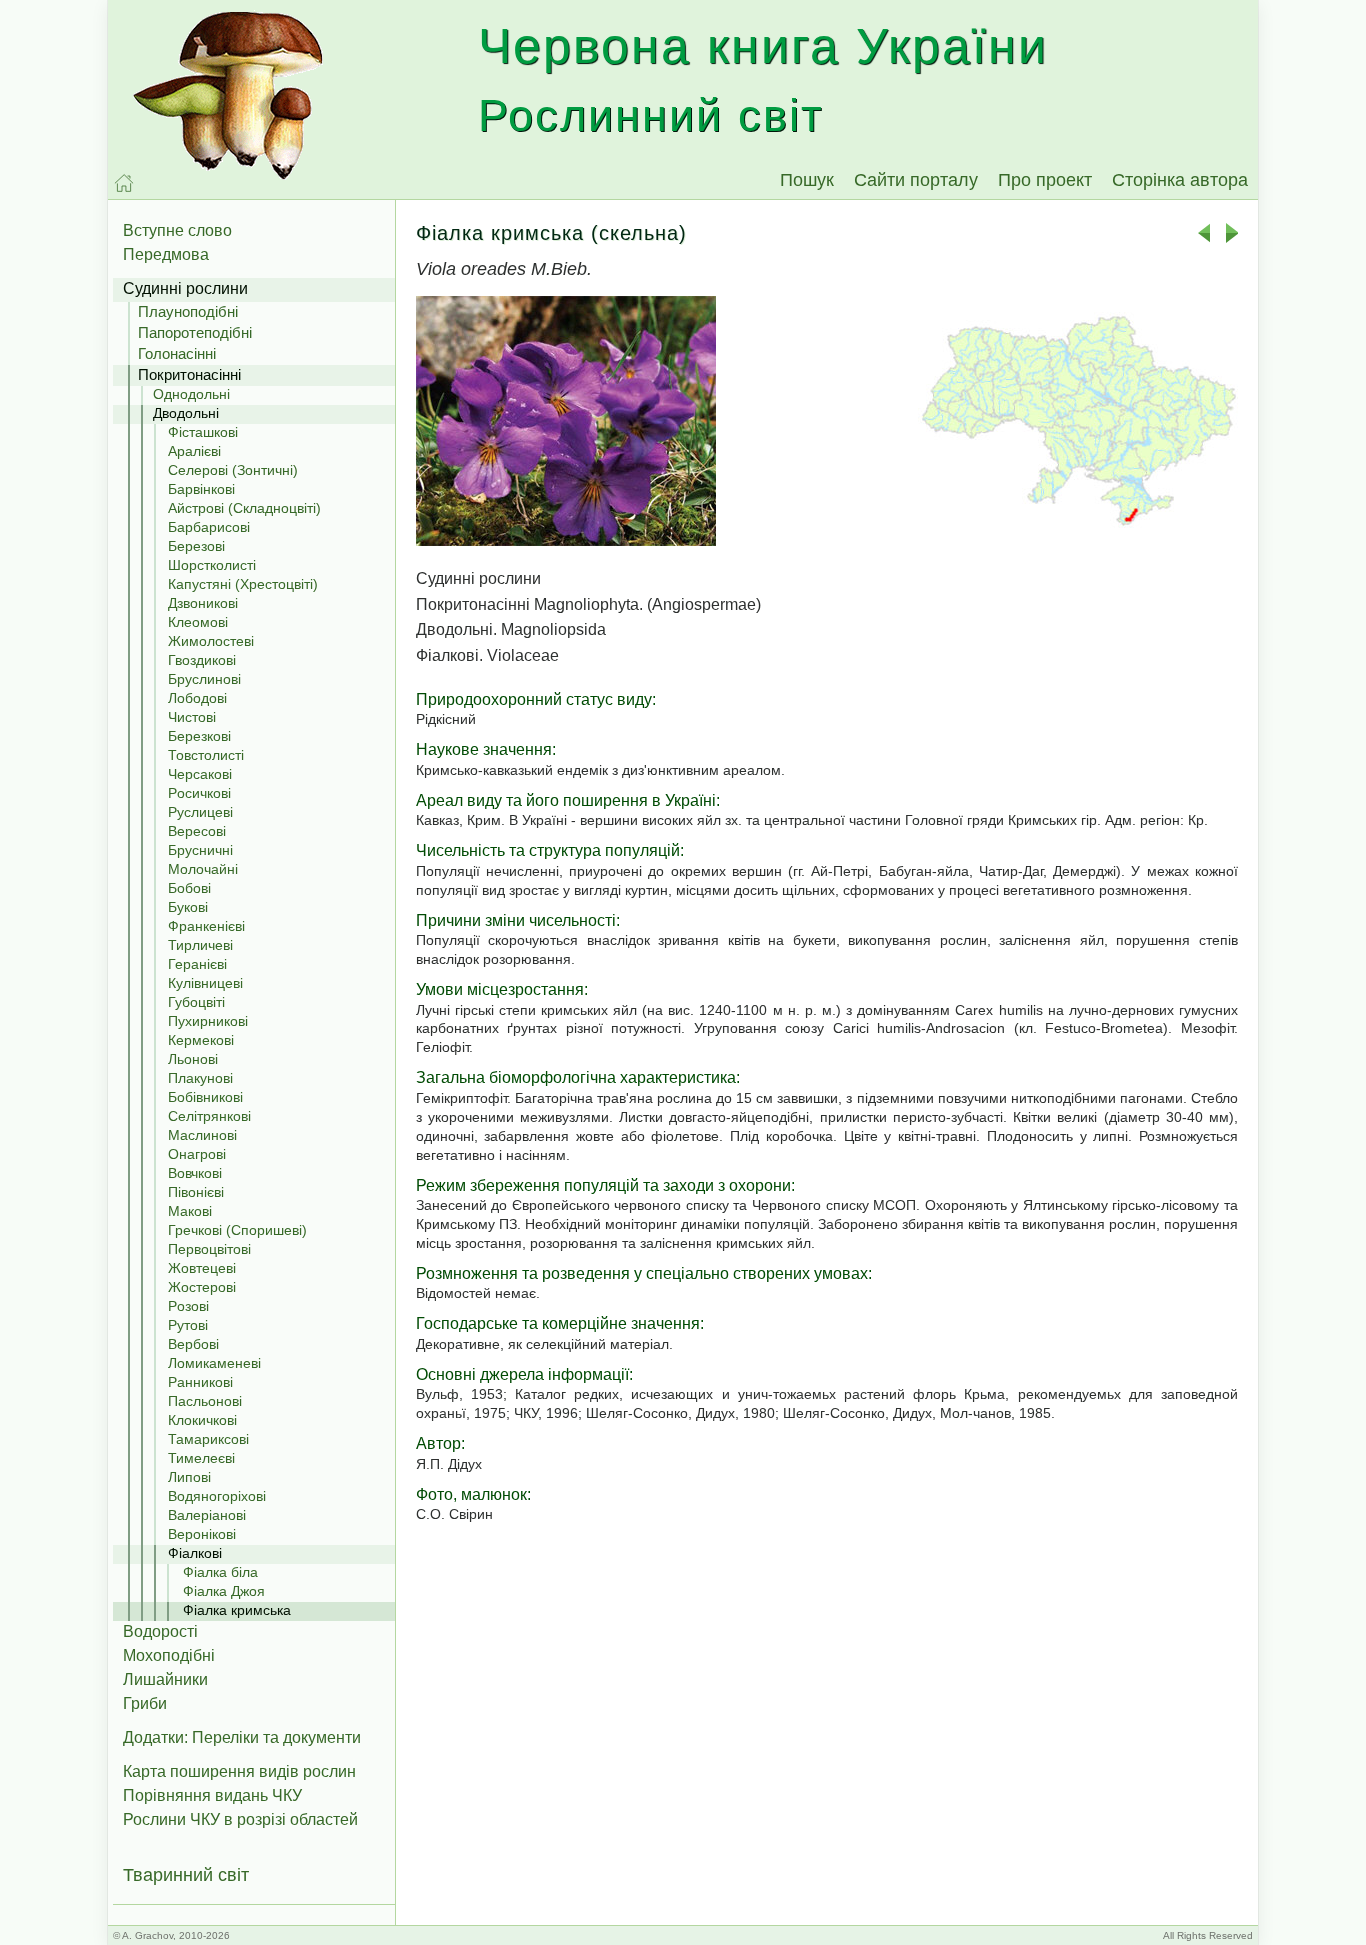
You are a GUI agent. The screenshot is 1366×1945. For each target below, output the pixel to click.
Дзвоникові (203, 603)
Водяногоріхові (217, 1496)
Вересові (197, 831)
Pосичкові (199, 793)
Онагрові (197, 1154)
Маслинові (202, 1135)
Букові (188, 907)
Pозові (188, 1306)
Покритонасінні (189, 374)
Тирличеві (200, 945)
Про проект (1045, 180)
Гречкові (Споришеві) (237, 1230)
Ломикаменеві (214, 1363)
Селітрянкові (209, 1116)
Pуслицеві (200, 812)
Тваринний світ (186, 1875)
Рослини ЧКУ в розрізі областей (240, 1819)
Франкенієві (206, 926)
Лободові (197, 698)
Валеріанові (207, 1515)
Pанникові (200, 1382)
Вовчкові (195, 1173)
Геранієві (197, 964)
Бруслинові (204, 679)
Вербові (193, 1344)
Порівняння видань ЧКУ (212, 1795)
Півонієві (196, 1192)
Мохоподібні (169, 1655)
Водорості (160, 1631)
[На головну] (124, 183)
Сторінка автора (1180, 180)
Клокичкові (202, 1420)
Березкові (199, 736)
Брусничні (200, 850)
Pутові (188, 1325)
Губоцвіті (196, 1002)
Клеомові (198, 622)
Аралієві (194, 451)
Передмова (166, 254)
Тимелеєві (201, 1458)
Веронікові (202, 1534)
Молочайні (203, 869)
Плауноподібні (188, 311)
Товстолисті (206, 755)
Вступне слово (177, 230)
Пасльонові (205, 1401)
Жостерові (202, 1287)
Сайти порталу (916, 180)
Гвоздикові (202, 660)
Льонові (193, 1059)
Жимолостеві (211, 641)
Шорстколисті (212, 565)
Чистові (192, 717)
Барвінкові (201, 489)
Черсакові (200, 774)
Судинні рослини (185, 288)
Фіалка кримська (237, 1610)
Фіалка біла (220, 1572)
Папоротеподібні (195, 332)
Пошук (807, 180)
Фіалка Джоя (224, 1591)
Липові (189, 1477)
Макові (190, 1211)
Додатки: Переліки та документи (242, 1737)
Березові (196, 546)
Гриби (145, 1703)
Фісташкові (203, 432)
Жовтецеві (202, 1268)
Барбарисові (209, 527)
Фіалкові (195, 1553)
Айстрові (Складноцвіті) (244, 508)
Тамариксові (208, 1439)
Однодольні (191, 394)
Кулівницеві (205, 983)
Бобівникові (205, 1097)
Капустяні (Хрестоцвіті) (243, 584)
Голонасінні (177, 353)
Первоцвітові (209, 1249)
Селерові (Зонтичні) (233, 470)
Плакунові (200, 1078)
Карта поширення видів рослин (239, 1771)
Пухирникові (208, 1021)
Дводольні (186, 413)
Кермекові (201, 1040)
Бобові (189, 888)
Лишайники (165, 1679)
